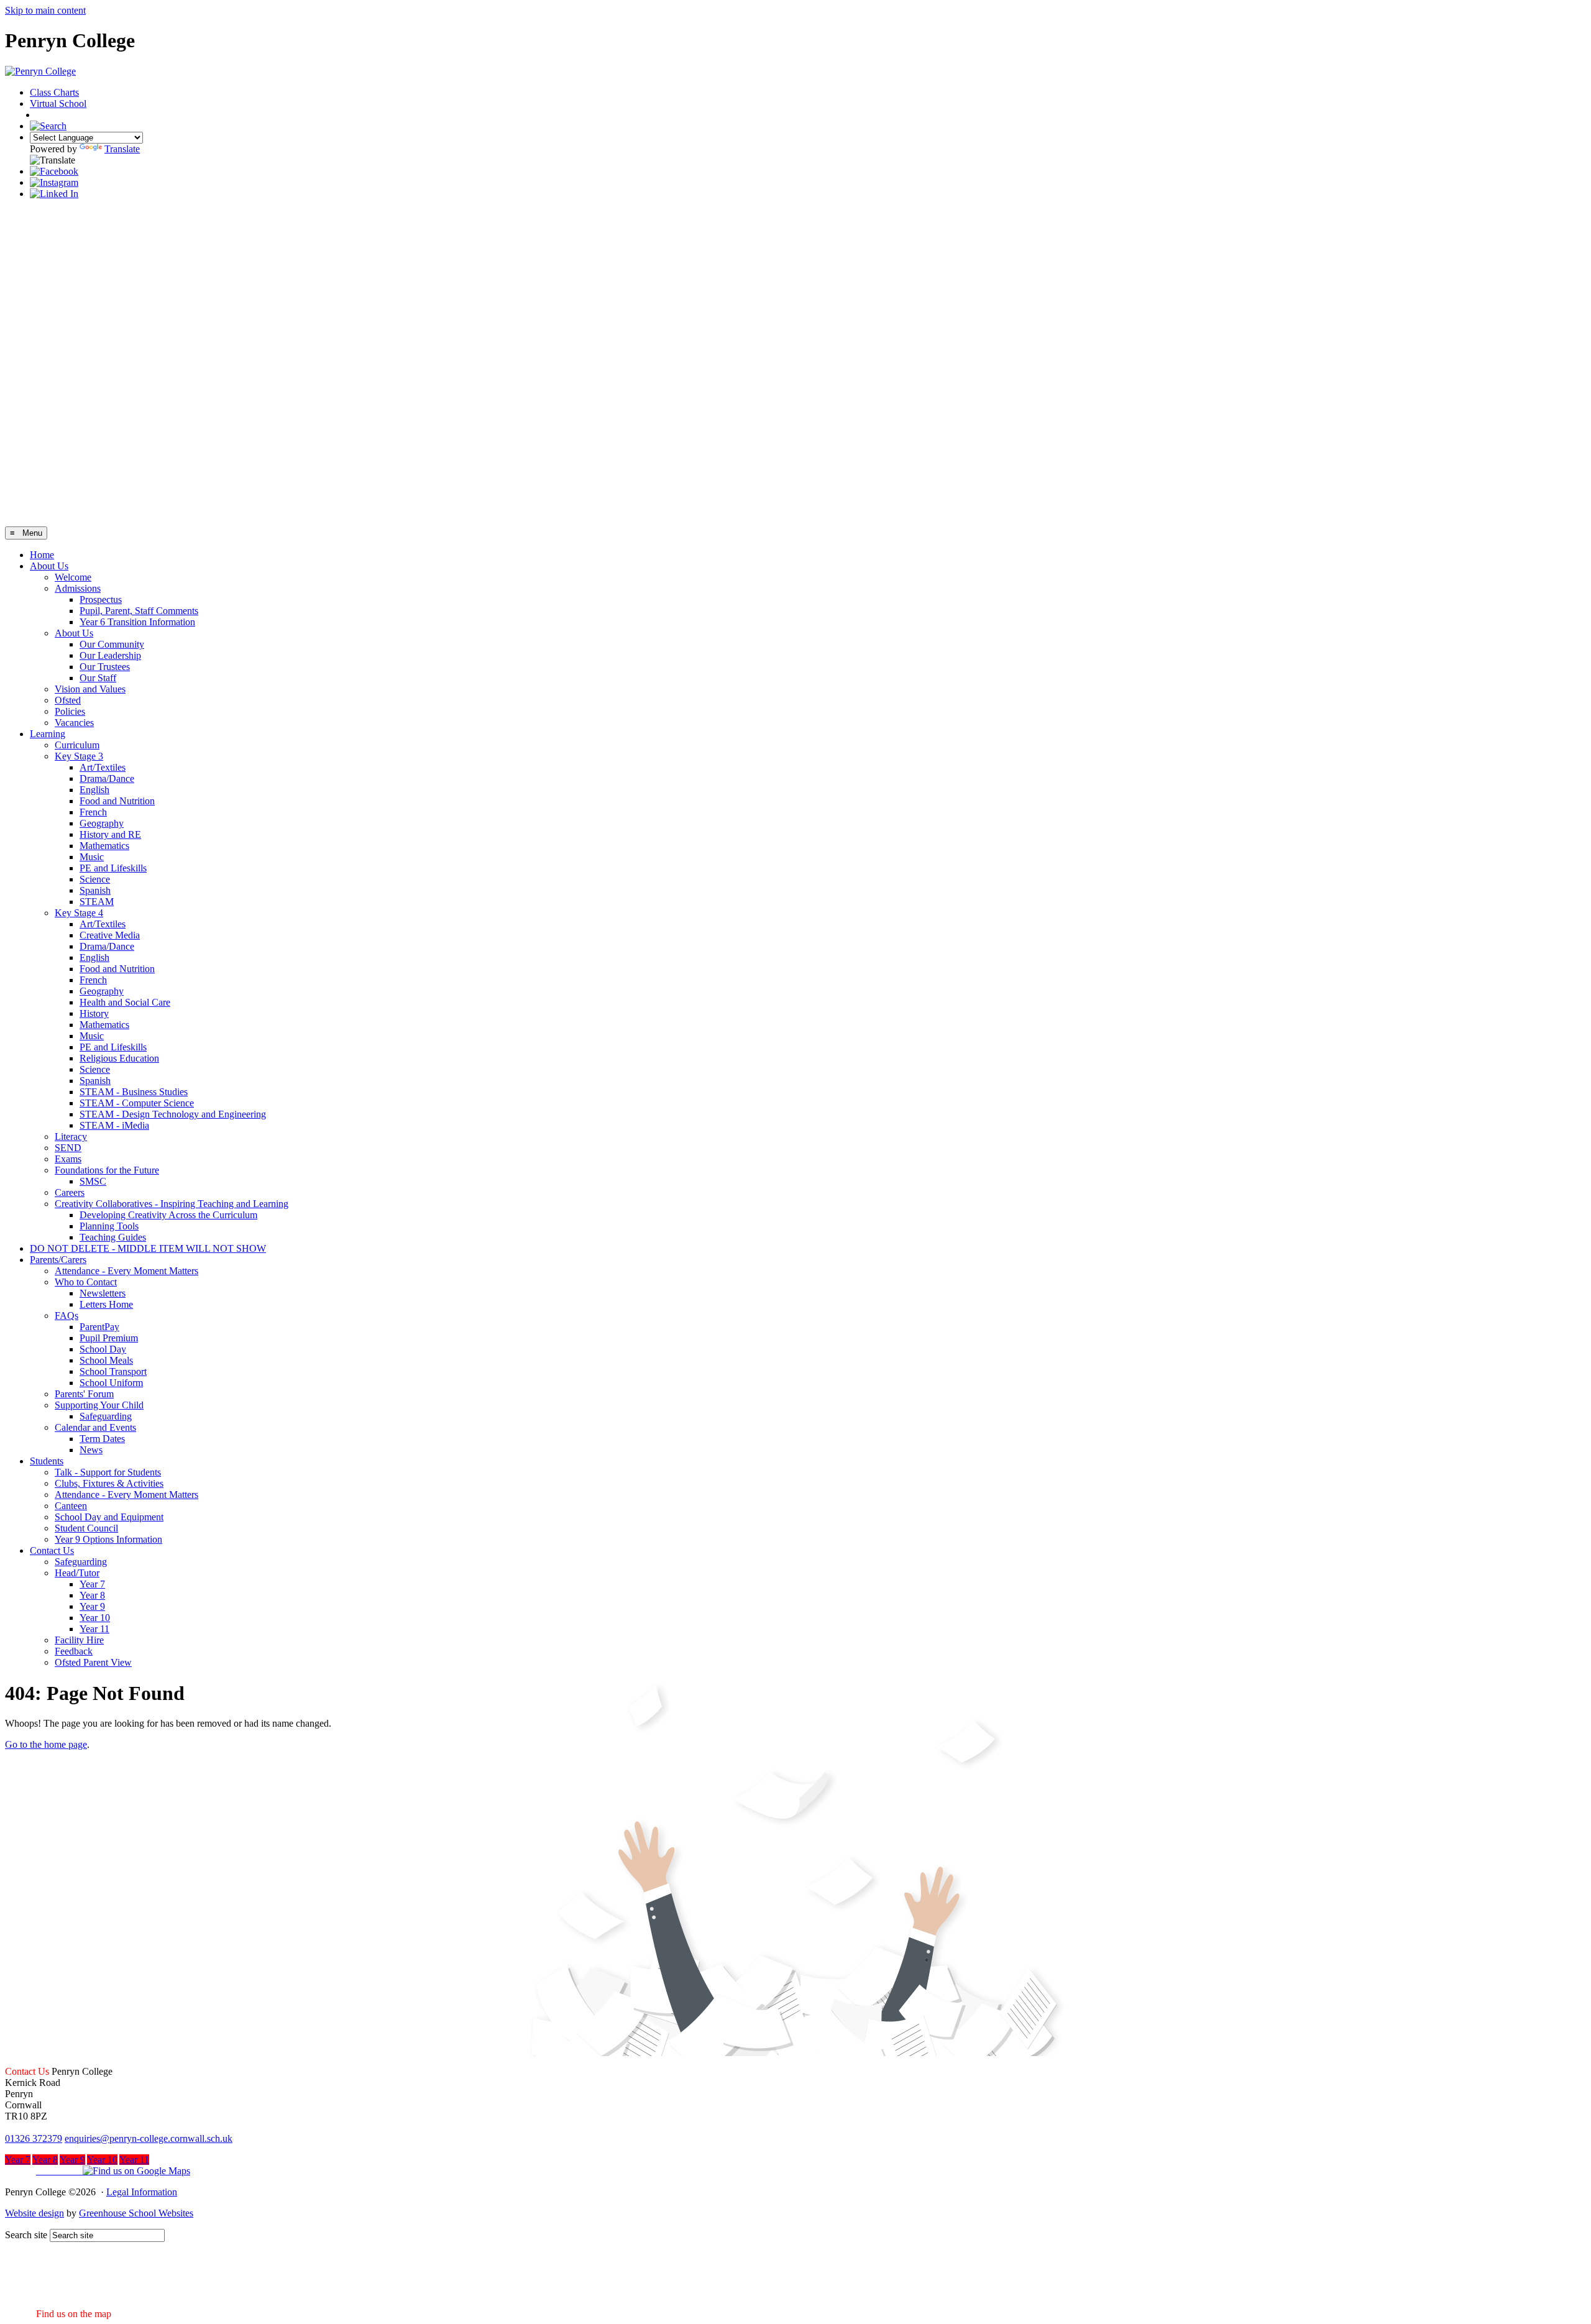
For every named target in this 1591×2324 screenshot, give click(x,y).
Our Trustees (105, 667)
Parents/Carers (58, 1260)
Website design (34, 2213)
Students (47, 1461)
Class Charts (54, 92)
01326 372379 (34, 2138)
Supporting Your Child (99, 1405)
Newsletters (103, 1293)
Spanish (95, 890)
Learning (48, 734)
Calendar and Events (95, 1427)
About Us (49, 566)
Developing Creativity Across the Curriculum (168, 1215)
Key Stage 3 (79, 756)
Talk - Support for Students (108, 1472)
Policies (70, 711)
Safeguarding (106, 1416)
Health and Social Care (125, 1002)
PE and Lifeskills (113, 868)
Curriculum (77, 745)
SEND (68, 1148)
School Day (103, 1349)
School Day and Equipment (109, 1517)
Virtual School (58, 103)
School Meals (106, 1360)
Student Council (86, 1528)
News (91, 1450)
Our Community (112, 644)
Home (42, 555)
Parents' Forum (84, 1394)
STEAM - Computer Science (137, 1103)
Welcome (73, 577)
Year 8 (92, 1595)
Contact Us (52, 1550)
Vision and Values (90, 689)
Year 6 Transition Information (137, 622)
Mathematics (104, 846)
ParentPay (99, 1327)
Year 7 (92, 1584)
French (93, 812)
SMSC (93, 1181)
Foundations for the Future (107, 1170)
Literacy (71, 1137)
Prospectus (101, 599)
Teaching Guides (113, 1237)
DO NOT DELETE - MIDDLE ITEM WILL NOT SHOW (148, 1248)
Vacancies (74, 723)
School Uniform (111, 1383)
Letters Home (106, 1304)
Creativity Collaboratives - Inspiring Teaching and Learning (172, 1204)
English (94, 790)
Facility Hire (79, 1640)
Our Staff (98, 678)
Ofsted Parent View (93, 1662)
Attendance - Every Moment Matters (126, 1271)
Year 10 (95, 1618)
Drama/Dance (107, 778)
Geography (102, 823)
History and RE (110, 834)
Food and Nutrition (117, 801)
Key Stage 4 (79, 913)
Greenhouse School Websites (136, 2213)
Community (64, 115)
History (94, 1013)
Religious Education (119, 1058)
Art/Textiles (103, 767)
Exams (68, 1159)
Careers (70, 1192)
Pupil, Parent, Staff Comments (139, 611)
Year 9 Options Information (108, 1539)
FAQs (66, 1316)
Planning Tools (109, 1226)
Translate (122, 149)
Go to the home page (46, 1744)
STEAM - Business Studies (134, 1092)
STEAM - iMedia (114, 1125)
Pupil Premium (109, 1338)
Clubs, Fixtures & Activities (109, 1483)
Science (95, 879)
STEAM (97, 902)
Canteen (71, 1506)
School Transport (113, 1371)
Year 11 (94, 1629)
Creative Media (110, 935)
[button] (98, 2171)
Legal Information (142, 2192)
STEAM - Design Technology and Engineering (173, 1114)
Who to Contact (86, 1282)
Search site (26, 2235)
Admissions (78, 588)
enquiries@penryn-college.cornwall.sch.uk (149, 2138)
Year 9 (92, 1606)
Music (92, 857)
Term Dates (102, 1439)
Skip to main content (45, 10)
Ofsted (68, 700)
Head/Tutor (77, 1573)
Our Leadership (110, 655)
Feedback (74, 1651)
